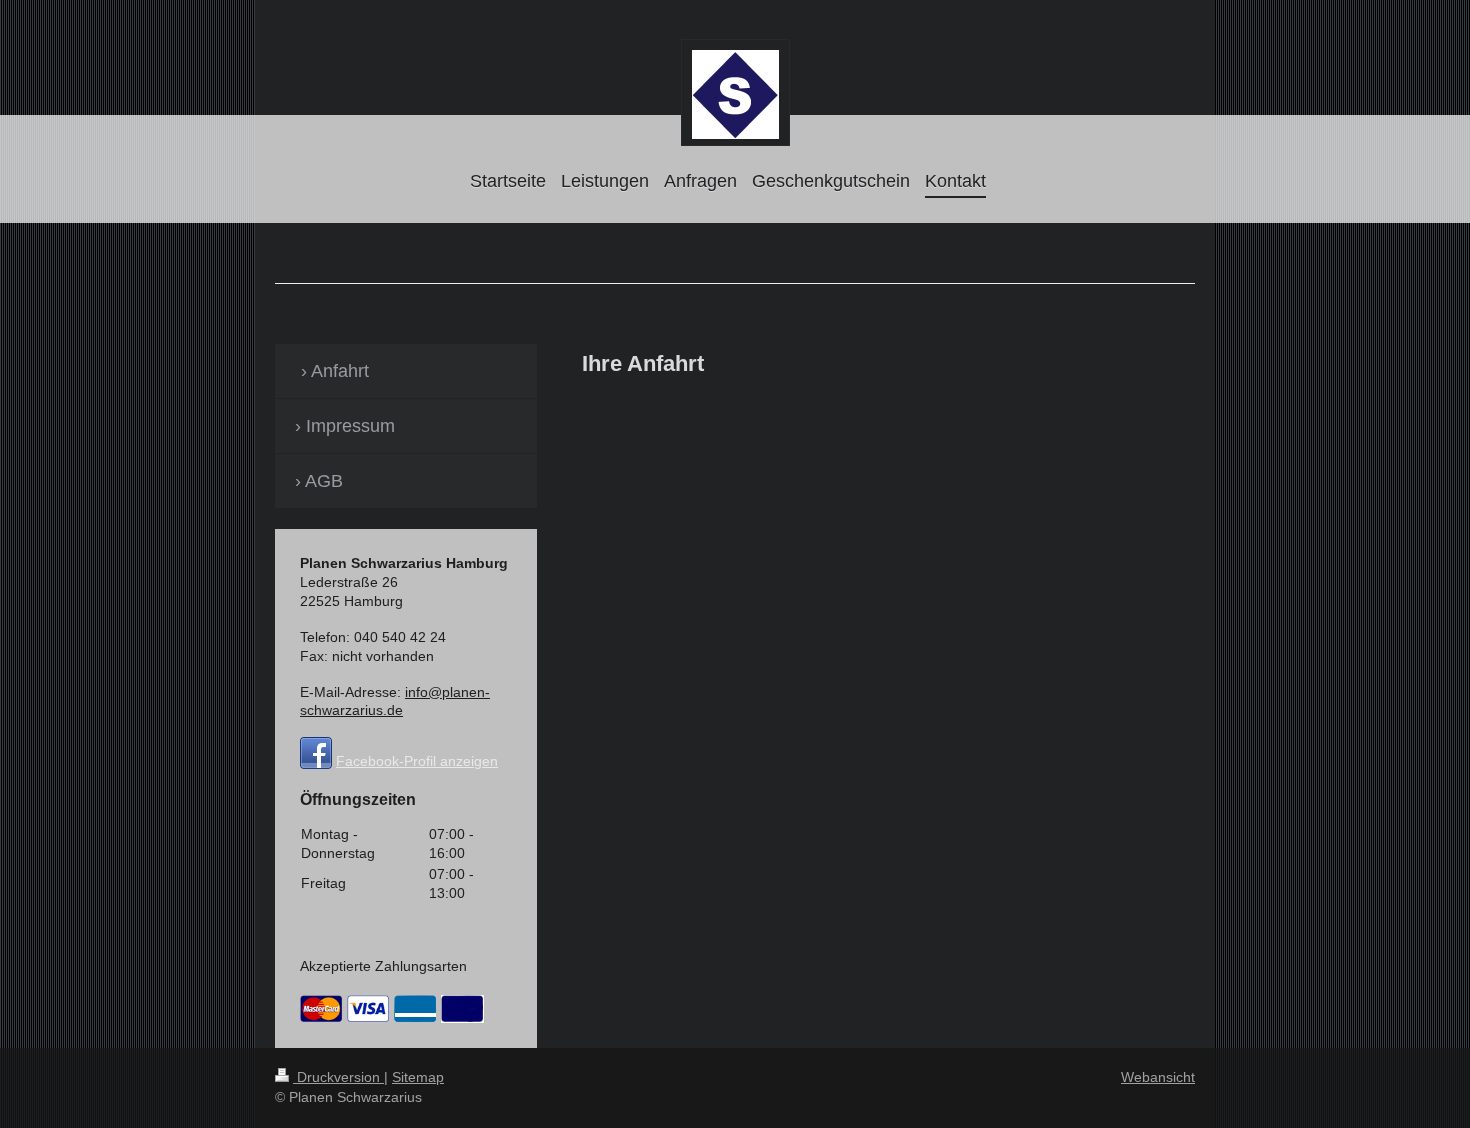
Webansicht (1158, 1077)
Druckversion (338, 1077)
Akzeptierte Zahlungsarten (383, 966)
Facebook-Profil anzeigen (417, 761)
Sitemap (418, 1077)
